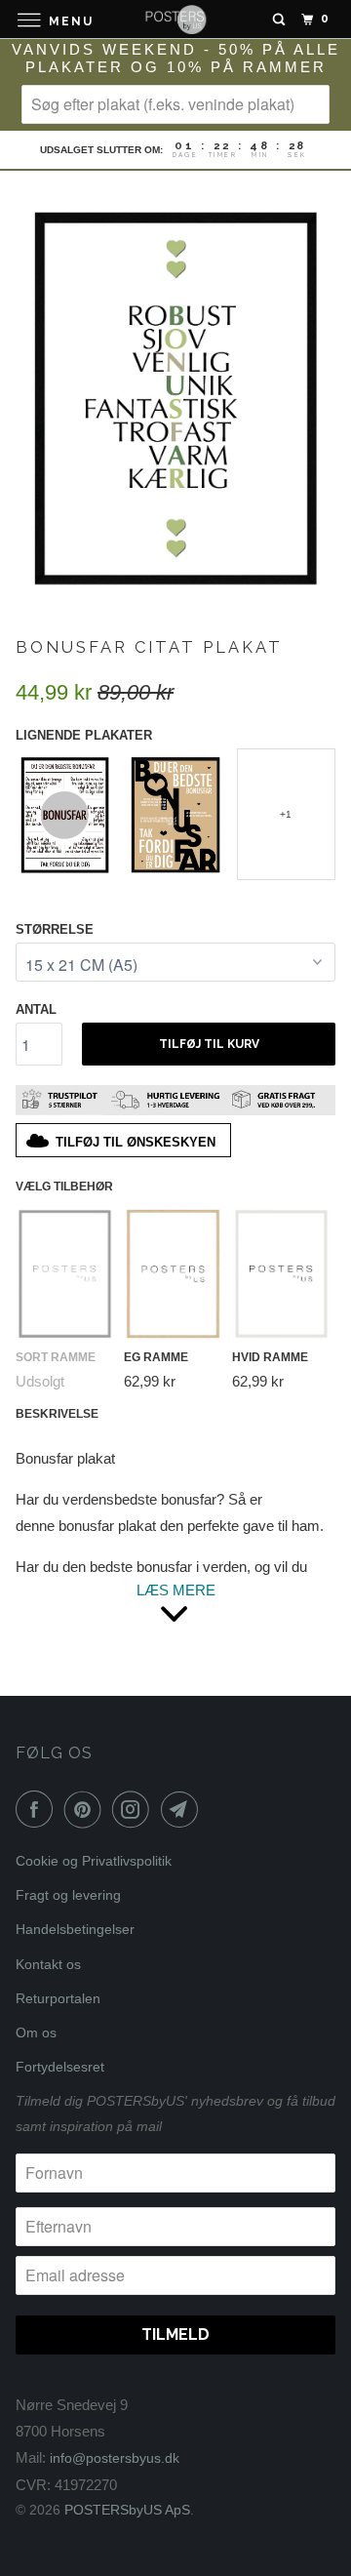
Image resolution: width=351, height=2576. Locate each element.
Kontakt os (48, 1964)
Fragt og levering (68, 1895)
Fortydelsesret (60, 2067)
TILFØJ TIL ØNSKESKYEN (136, 1142)
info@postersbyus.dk (115, 2458)
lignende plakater (84, 735)
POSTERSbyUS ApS (127, 2510)
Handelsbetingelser (75, 1929)
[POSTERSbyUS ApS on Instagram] (135, 1809)
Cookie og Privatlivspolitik (94, 1861)
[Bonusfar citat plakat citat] (175, 396)
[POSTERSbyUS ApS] (175, 19)
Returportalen (58, 1998)
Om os (36, 2033)
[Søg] (279, 20)
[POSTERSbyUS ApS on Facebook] (38, 1809)
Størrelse (55, 929)
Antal (36, 1009)
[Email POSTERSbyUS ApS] (183, 1809)
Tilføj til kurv (209, 1044)
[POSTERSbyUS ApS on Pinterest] (87, 1809)
